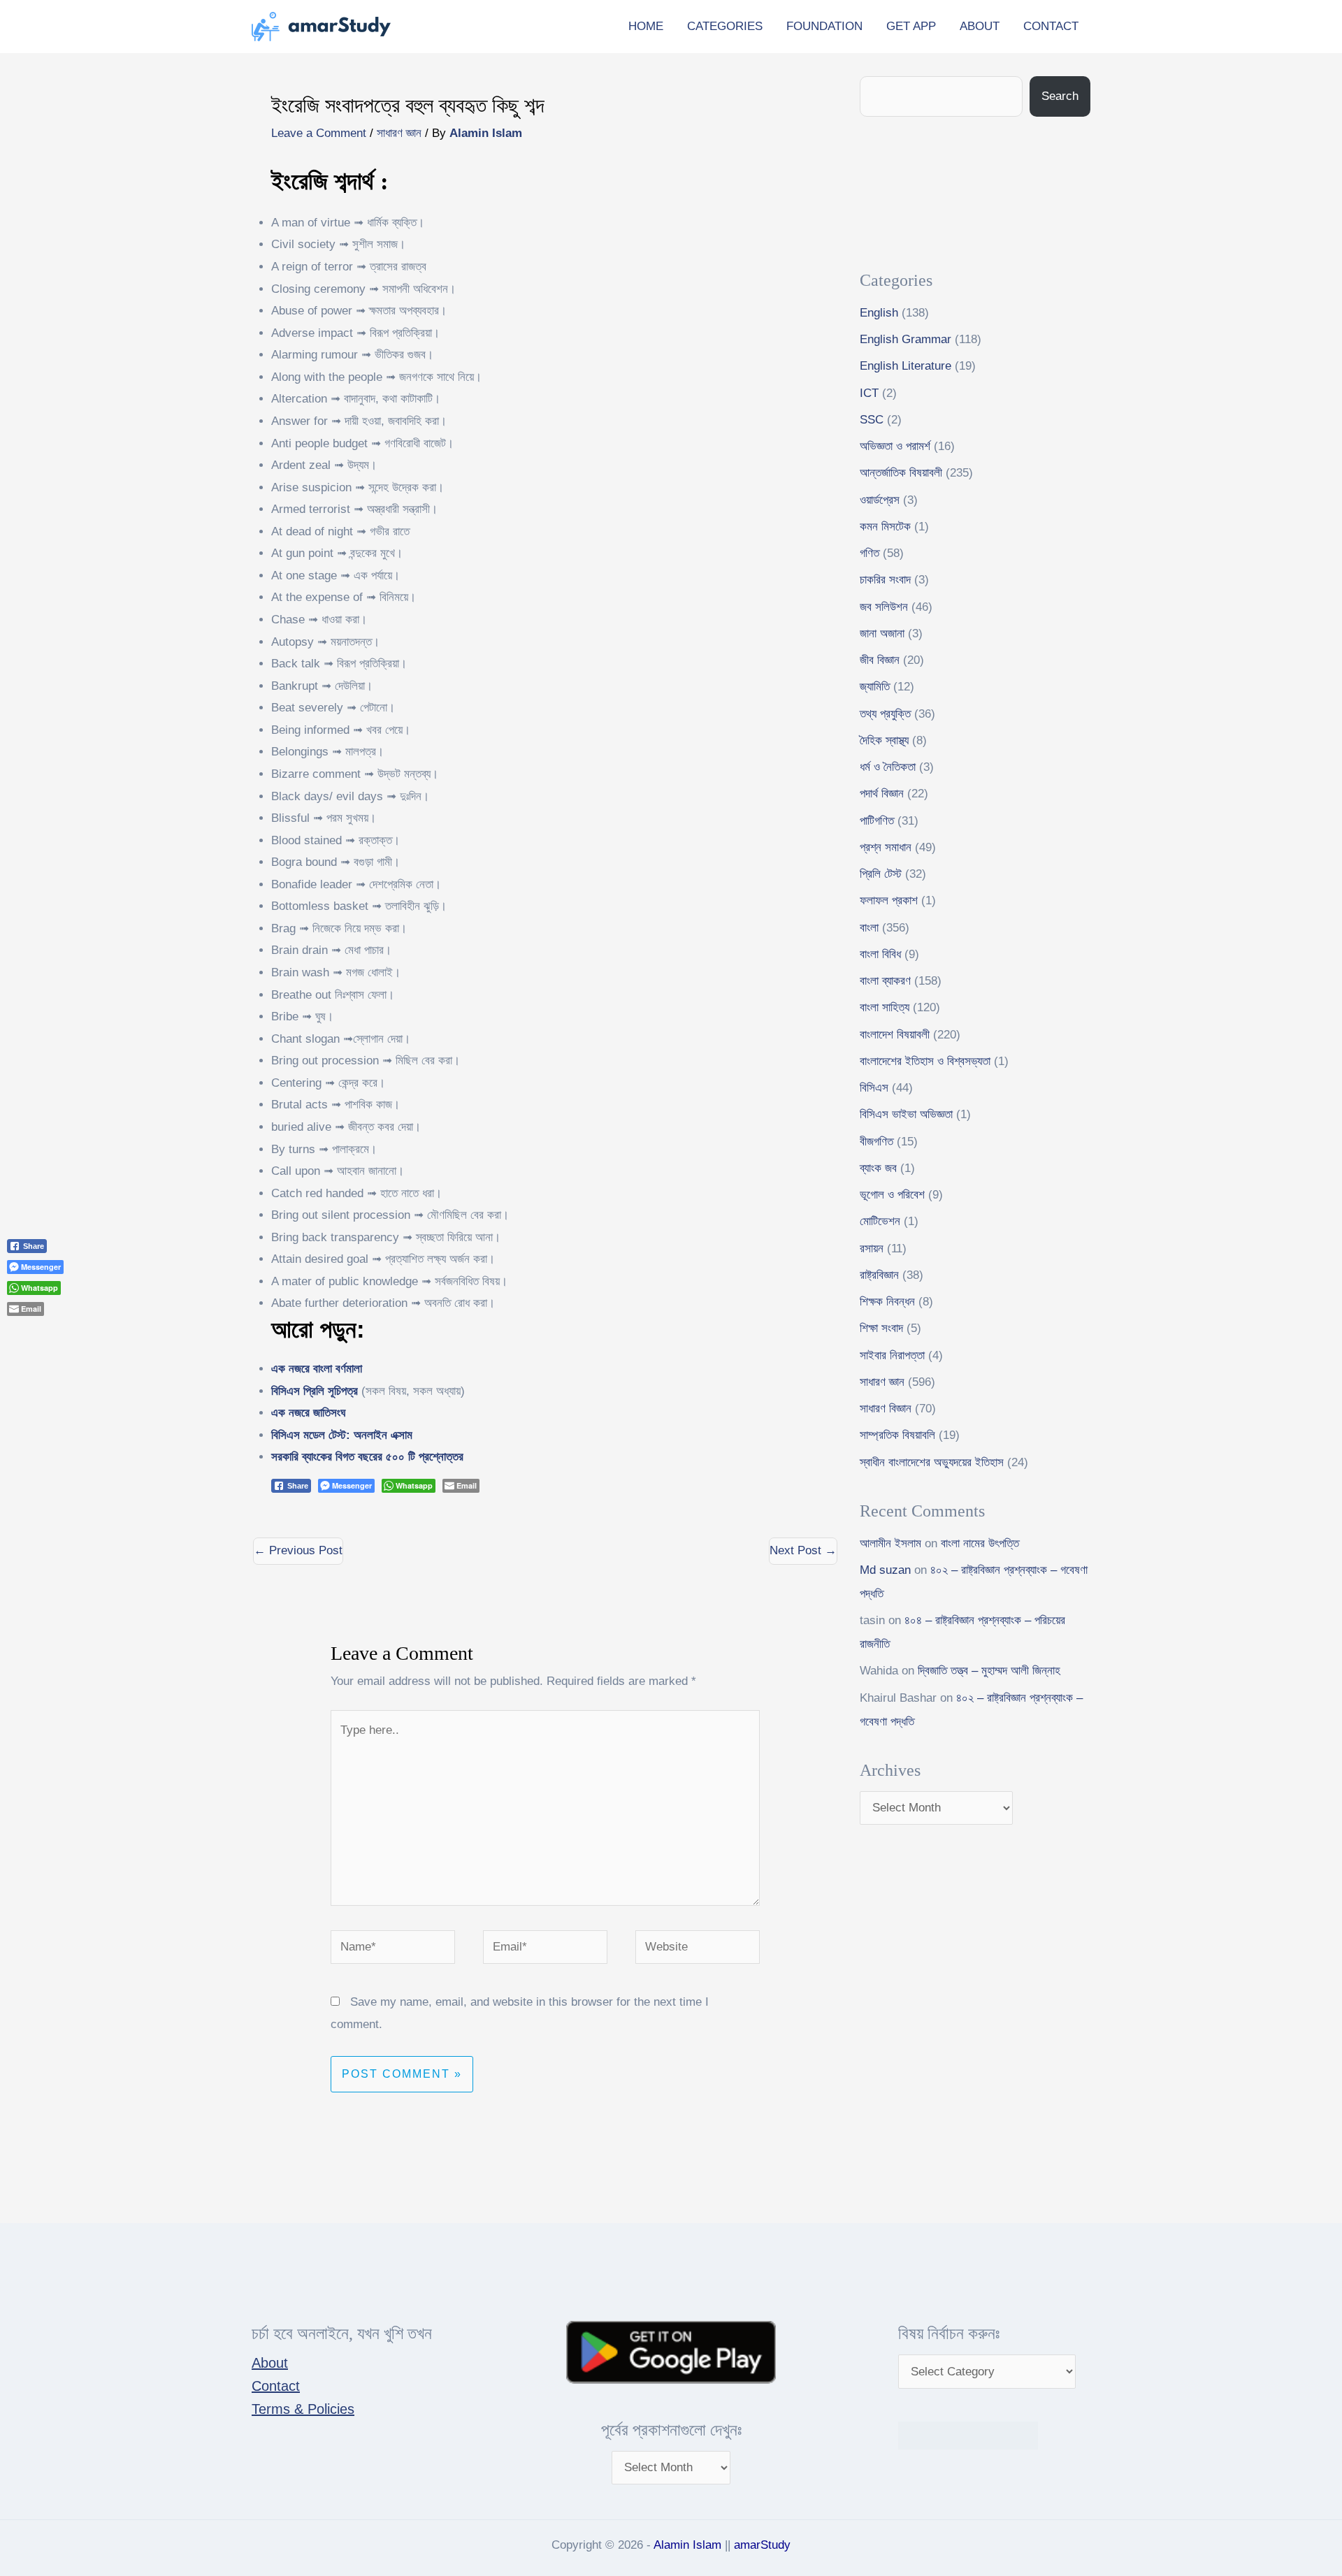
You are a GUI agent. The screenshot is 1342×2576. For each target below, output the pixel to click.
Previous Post (298, 1550)
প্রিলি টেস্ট (881, 874)
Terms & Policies (303, 2409)
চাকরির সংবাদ (885, 580)
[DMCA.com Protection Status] (968, 2435)
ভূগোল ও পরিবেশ (892, 1195)
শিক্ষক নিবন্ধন (887, 1302)
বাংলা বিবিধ (880, 954)
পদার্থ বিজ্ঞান (882, 794)
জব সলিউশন (884, 607)
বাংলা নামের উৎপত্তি (980, 1543)
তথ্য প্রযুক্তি (885, 714)
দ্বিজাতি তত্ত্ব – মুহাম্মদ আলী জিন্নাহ (989, 1671)
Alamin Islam (687, 2545)
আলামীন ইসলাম (890, 1543)
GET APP (911, 26)
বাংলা (869, 928)
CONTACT (1051, 26)
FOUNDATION (824, 26)
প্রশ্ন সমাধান (886, 847)
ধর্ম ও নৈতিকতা (888, 767)
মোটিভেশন (880, 1221)
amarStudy (762, 2545)
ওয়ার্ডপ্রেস (880, 500)
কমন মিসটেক (885, 527)
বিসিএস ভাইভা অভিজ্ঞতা (906, 1114)
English (879, 313)
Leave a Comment (319, 133)
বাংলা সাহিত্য (885, 1007)
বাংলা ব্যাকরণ (885, 981)
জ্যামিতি (875, 687)
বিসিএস (874, 1088)
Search (1060, 96)
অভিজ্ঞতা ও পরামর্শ (895, 446)
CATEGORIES (725, 26)
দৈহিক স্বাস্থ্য (884, 740)
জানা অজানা (882, 634)
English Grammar (906, 339)
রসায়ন (872, 1249)
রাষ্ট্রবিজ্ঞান (879, 1275)
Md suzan (885, 1570)
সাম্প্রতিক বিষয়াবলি (897, 1435)
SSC (872, 420)
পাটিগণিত (877, 821)
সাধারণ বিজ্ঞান (886, 1409)
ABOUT (980, 26)
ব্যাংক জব (878, 1168)
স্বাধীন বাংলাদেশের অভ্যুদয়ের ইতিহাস (932, 1462)
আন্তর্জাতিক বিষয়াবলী (901, 473)
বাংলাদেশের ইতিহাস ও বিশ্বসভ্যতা (925, 1061)
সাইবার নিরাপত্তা (892, 1355)
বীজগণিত (876, 1142)
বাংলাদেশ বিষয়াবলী (895, 1035)
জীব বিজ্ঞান (880, 660)
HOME (646, 26)
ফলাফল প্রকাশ (889, 900)
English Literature (906, 366)
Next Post (803, 1550)
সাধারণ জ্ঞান (399, 133)
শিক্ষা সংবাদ (881, 1328)
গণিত (870, 553)
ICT (869, 393)
